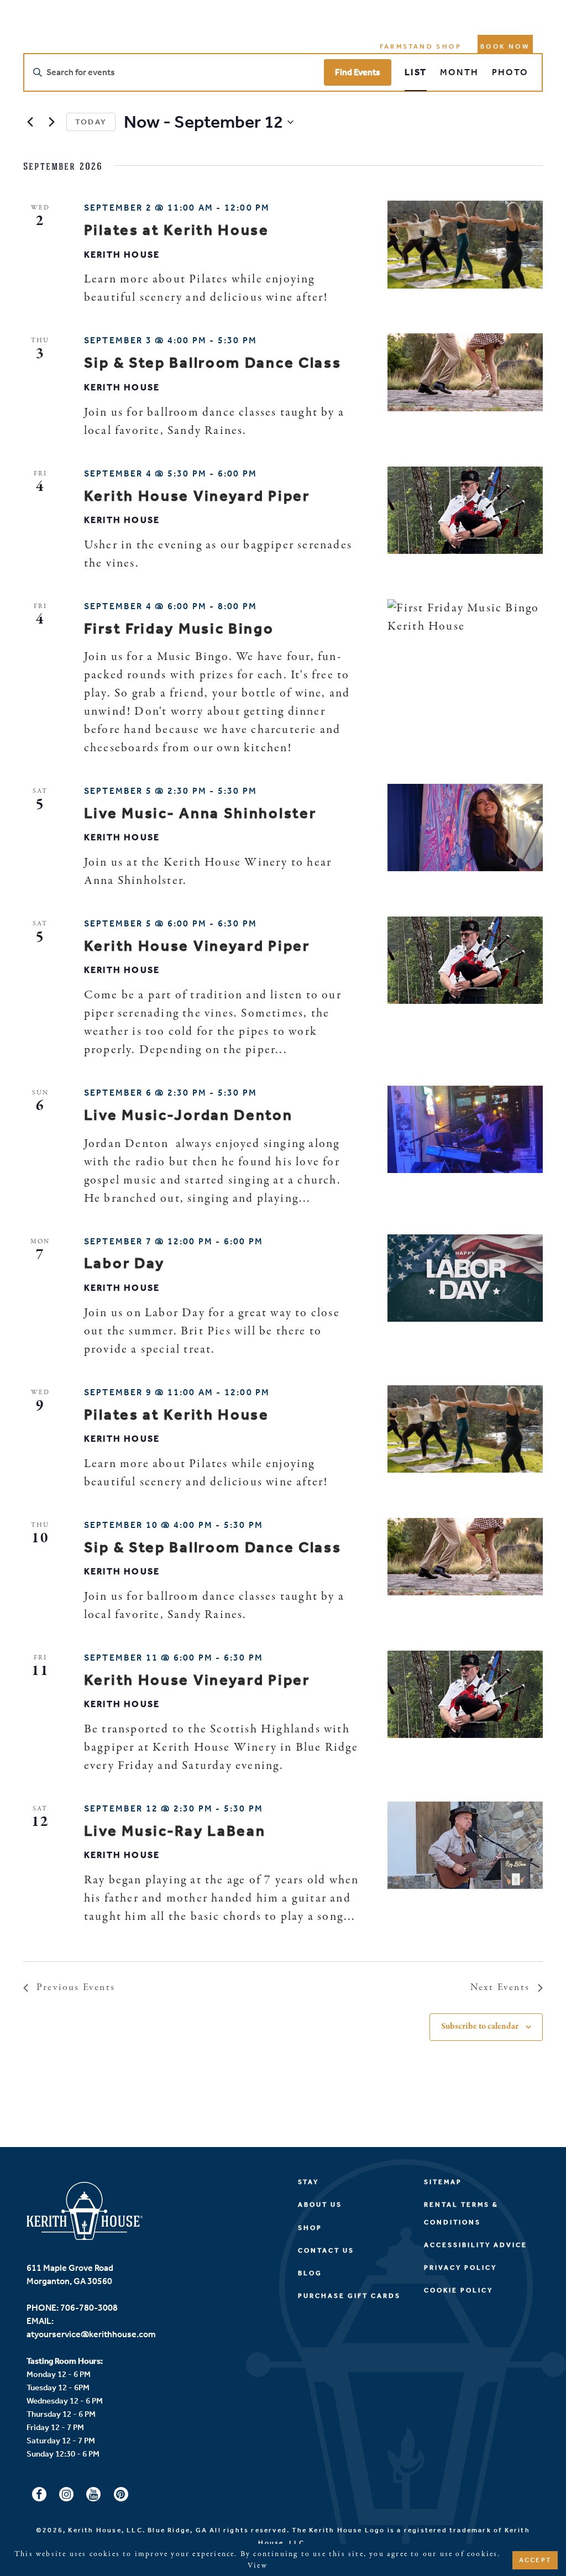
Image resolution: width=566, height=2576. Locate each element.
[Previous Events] (30, 122)
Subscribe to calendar (480, 2027)
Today (91, 122)
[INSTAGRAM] (66, 2495)
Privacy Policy (460, 2268)
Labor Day (124, 1263)
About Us (320, 2205)
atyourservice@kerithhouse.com (91, 2334)
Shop (310, 2228)
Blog (310, 2273)
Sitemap (443, 2182)
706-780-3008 (89, 2308)
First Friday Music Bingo (179, 629)
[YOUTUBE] (93, 2495)
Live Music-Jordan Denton (188, 1115)
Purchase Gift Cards (349, 2296)
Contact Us (326, 2250)
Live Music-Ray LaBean (175, 1831)
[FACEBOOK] (39, 2495)
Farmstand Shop (421, 46)
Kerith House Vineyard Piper (197, 496)
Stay (308, 2182)
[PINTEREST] (121, 2495)
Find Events (358, 72)
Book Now (505, 46)
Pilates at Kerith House (177, 230)
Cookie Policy (458, 2290)
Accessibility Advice (476, 2245)
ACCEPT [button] (535, 2560)
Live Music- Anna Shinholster (200, 813)
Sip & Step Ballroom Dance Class (213, 363)
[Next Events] (51, 122)
